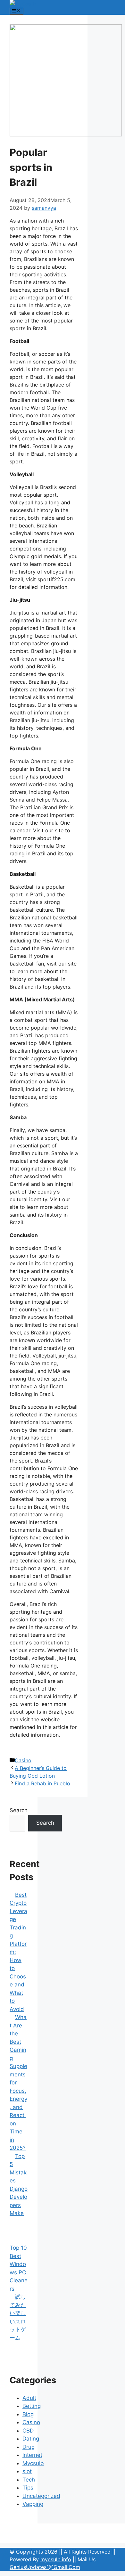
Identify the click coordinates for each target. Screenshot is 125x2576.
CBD (28, 2431)
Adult (29, 2398)
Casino (23, 1760)
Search (19, 1810)
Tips (28, 2488)
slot (27, 2471)
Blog (28, 2414)
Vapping (33, 2504)
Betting (32, 2406)
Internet (32, 2455)
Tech (29, 2480)
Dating (31, 2439)
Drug (29, 2447)
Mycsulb (33, 2463)
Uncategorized (41, 2496)
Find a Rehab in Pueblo (42, 1783)
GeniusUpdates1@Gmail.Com (45, 2567)
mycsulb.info (56, 2559)
